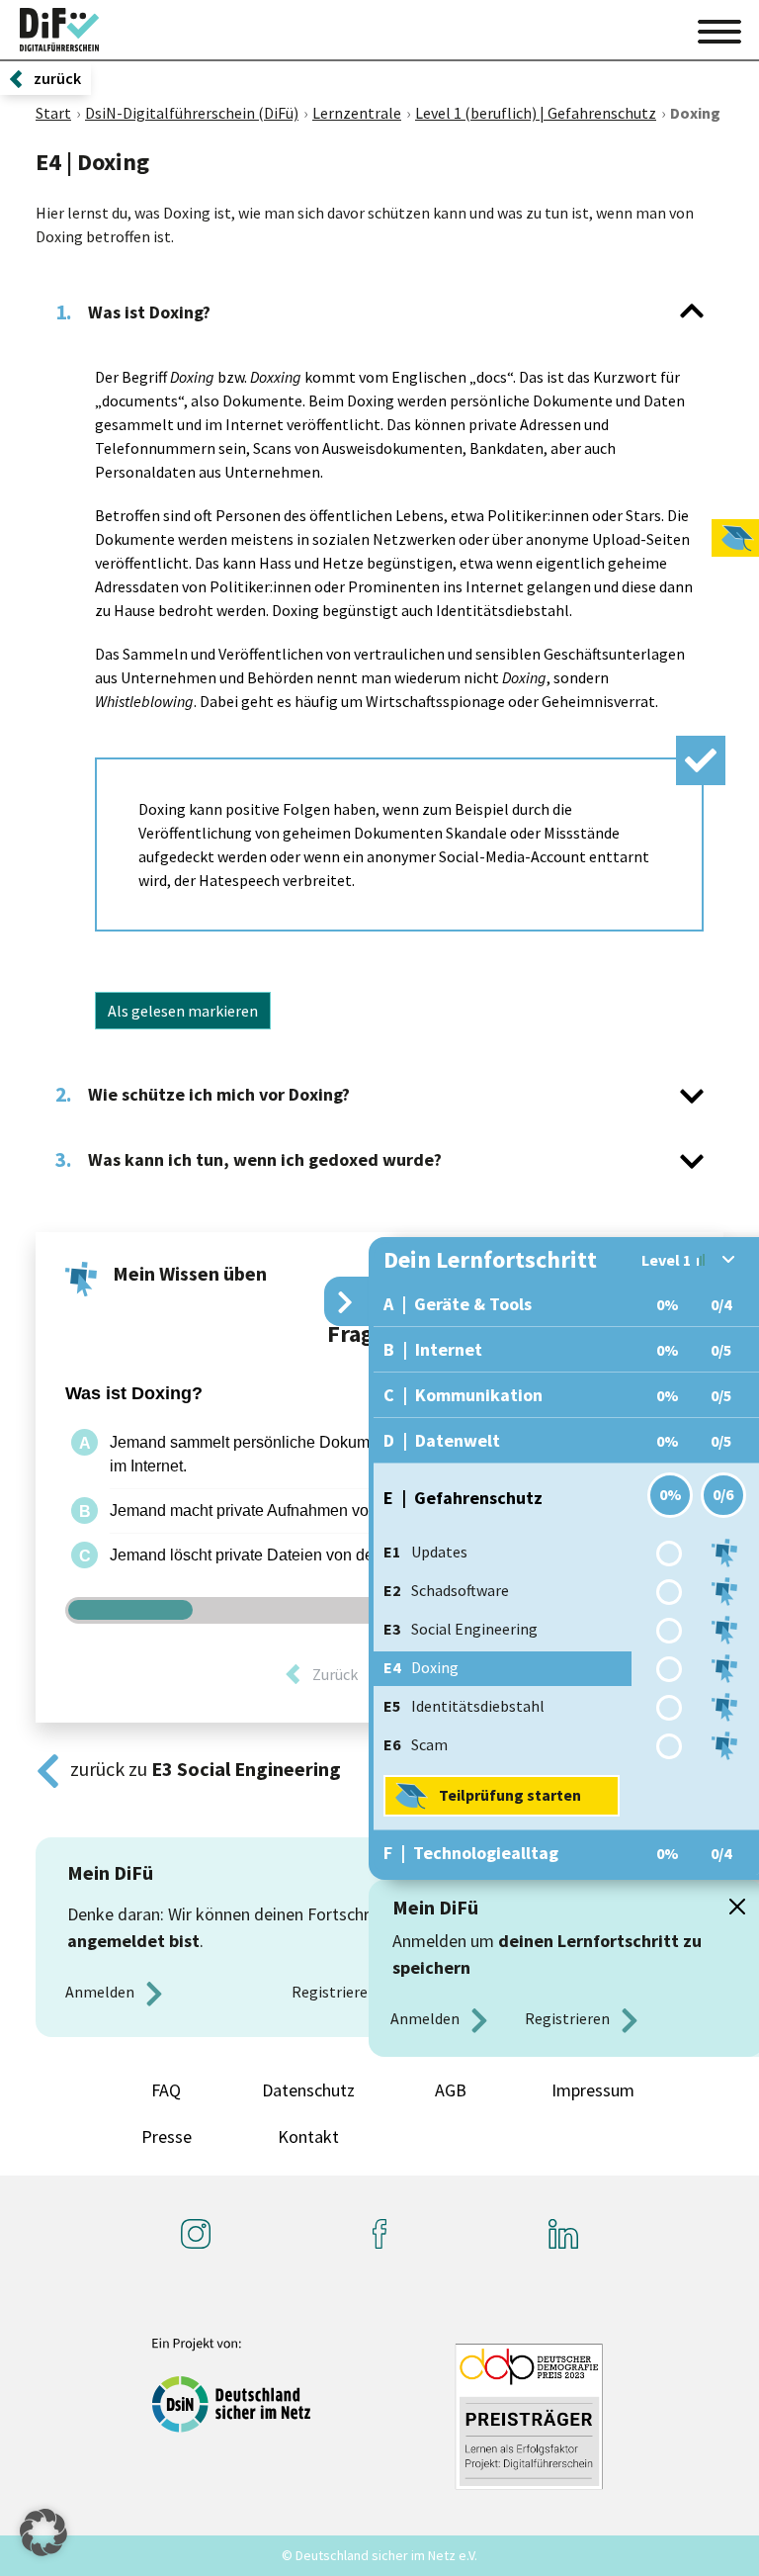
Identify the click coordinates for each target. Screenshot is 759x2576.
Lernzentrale (357, 113)
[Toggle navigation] (719, 29)
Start (53, 113)
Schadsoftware (446, 1590)
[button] (43, 2532)
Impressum (593, 2090)
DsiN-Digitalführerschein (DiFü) (192, 113)
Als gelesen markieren (183, 1011)
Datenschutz (308, 2090)
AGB (451, 2090)
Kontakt (308, 2136)
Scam (416, 1744)
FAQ (166, 2090)
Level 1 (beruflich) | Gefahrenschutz (536, 113)
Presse (167, 2136)
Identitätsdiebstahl (464, 1706)
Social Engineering (461, 1629)
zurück (57, 78)
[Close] (737, 1907)
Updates (425, 1552)
